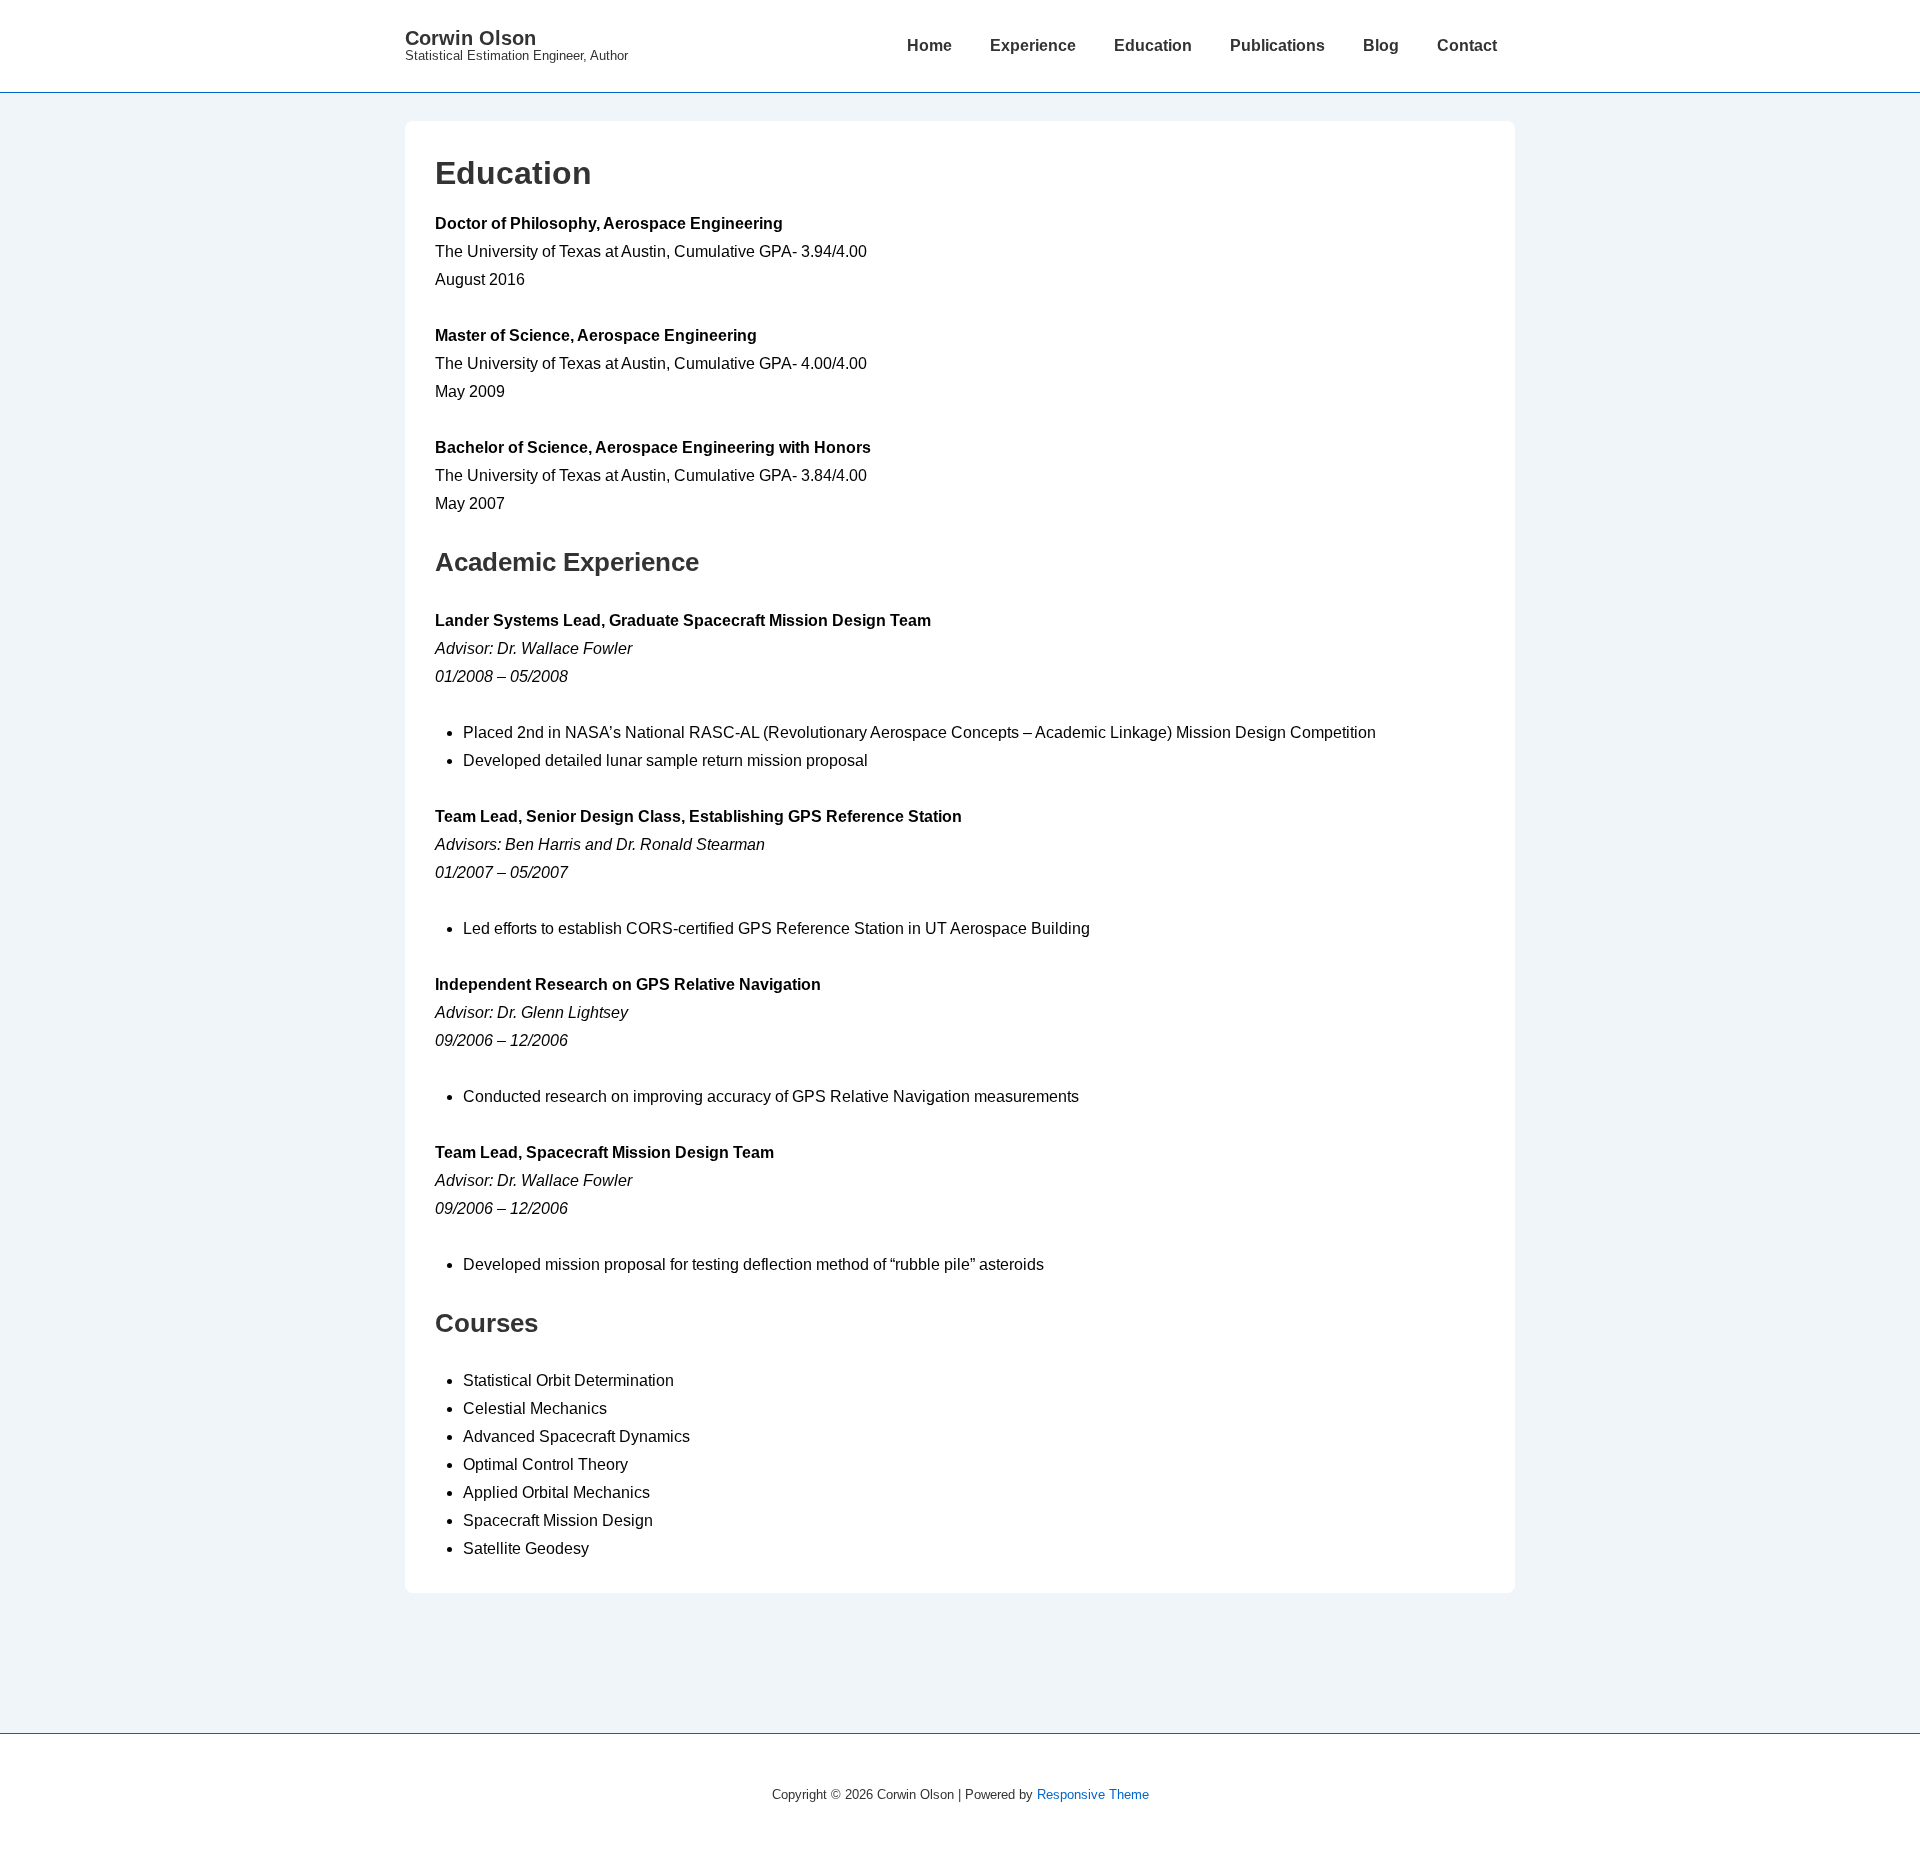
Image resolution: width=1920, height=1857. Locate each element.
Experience (1033, 45)
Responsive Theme (1093, 1794)
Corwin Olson (470, 38)
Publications (1277, 45)
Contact (1467, 45)
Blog (1381, 45)
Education (1153, 45)
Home (929, 45)
